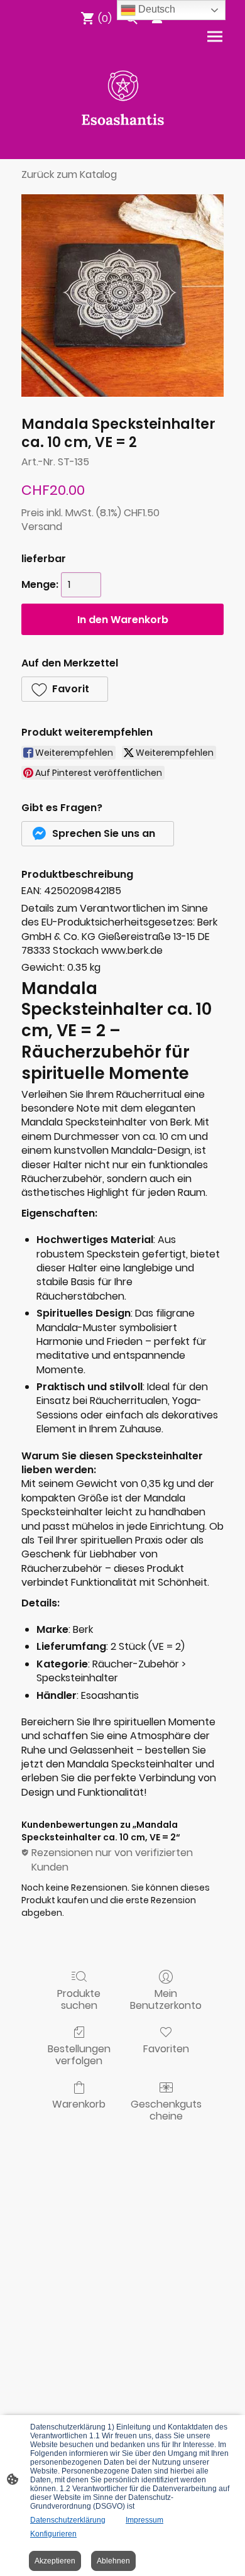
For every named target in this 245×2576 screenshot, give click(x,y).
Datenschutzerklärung (68, 2520)
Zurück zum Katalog (69, 174)
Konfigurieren (53, 2534)
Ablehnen (113, 2561)
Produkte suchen (79, 1999)
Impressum (144, 2520)
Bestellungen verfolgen (79, 2054)
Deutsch (155, 9)
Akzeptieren (55, 2561)
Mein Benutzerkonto (166, 1999)
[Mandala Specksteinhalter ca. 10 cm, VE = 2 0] (122, 296)
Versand (42, 527)
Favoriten (166, 2048)
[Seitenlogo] (123, 98)
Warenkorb (79, 2103)
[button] (65, 689)
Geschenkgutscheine (166, 2109)
